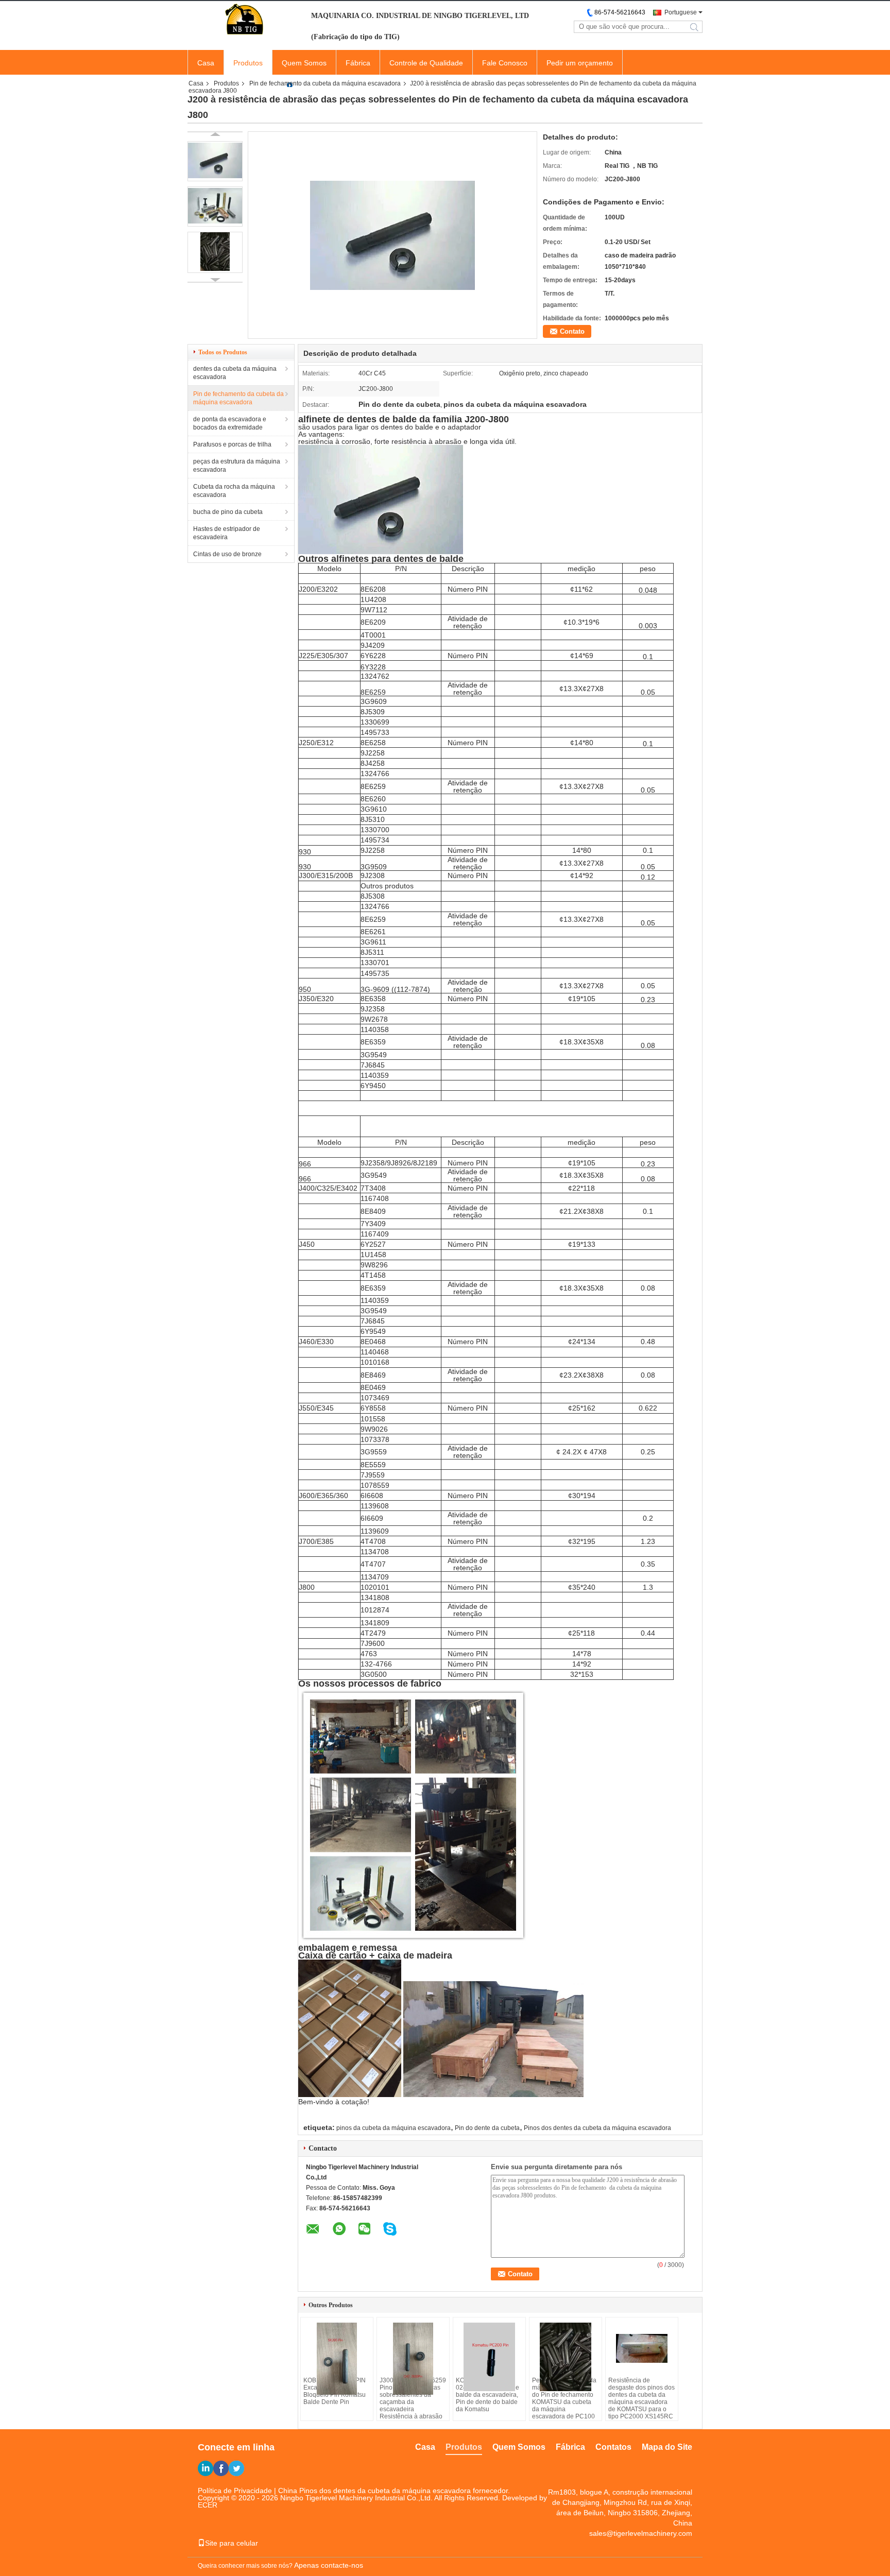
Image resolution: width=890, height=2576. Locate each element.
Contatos (613, 2447)
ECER (208, 2505)
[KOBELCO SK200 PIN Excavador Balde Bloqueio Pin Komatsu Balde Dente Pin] (337, 2359)
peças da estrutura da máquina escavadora (237, 466)
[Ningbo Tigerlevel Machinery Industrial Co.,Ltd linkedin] (206, 2468)
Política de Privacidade (235, 2491)
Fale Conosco (505, 63)
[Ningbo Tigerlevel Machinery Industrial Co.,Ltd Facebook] (221, 2468)
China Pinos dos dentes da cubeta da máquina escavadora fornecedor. (394, 2491)
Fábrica (358, 63)
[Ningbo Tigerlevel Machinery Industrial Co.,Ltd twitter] (236, 2468)
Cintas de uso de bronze (227, 554)
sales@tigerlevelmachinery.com (641, 2533)
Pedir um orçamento (580, 63)
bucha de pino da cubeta (228, 512)
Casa (206, 63)
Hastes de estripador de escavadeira (227, 533)
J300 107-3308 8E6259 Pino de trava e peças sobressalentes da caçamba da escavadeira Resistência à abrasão (413, 2398)
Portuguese (681, 12)
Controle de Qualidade (426, 63)
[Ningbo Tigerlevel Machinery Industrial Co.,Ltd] (244, 20)
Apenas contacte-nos (329, 2565)
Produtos (248, 63)
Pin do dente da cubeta (487, 2128)
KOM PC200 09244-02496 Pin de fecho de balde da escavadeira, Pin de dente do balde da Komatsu (487, 2395)
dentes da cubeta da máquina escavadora (235, 373)
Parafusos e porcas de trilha (232, 444)
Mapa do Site (667, 2447)
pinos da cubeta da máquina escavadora (393, 2128)
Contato (572, 331)
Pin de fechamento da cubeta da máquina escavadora (325, 83)
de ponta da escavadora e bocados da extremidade (230, 423)
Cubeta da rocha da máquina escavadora (234, 491)
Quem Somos (304, 63)
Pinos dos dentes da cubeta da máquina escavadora (597, 2128)
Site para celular (232, 2543)
